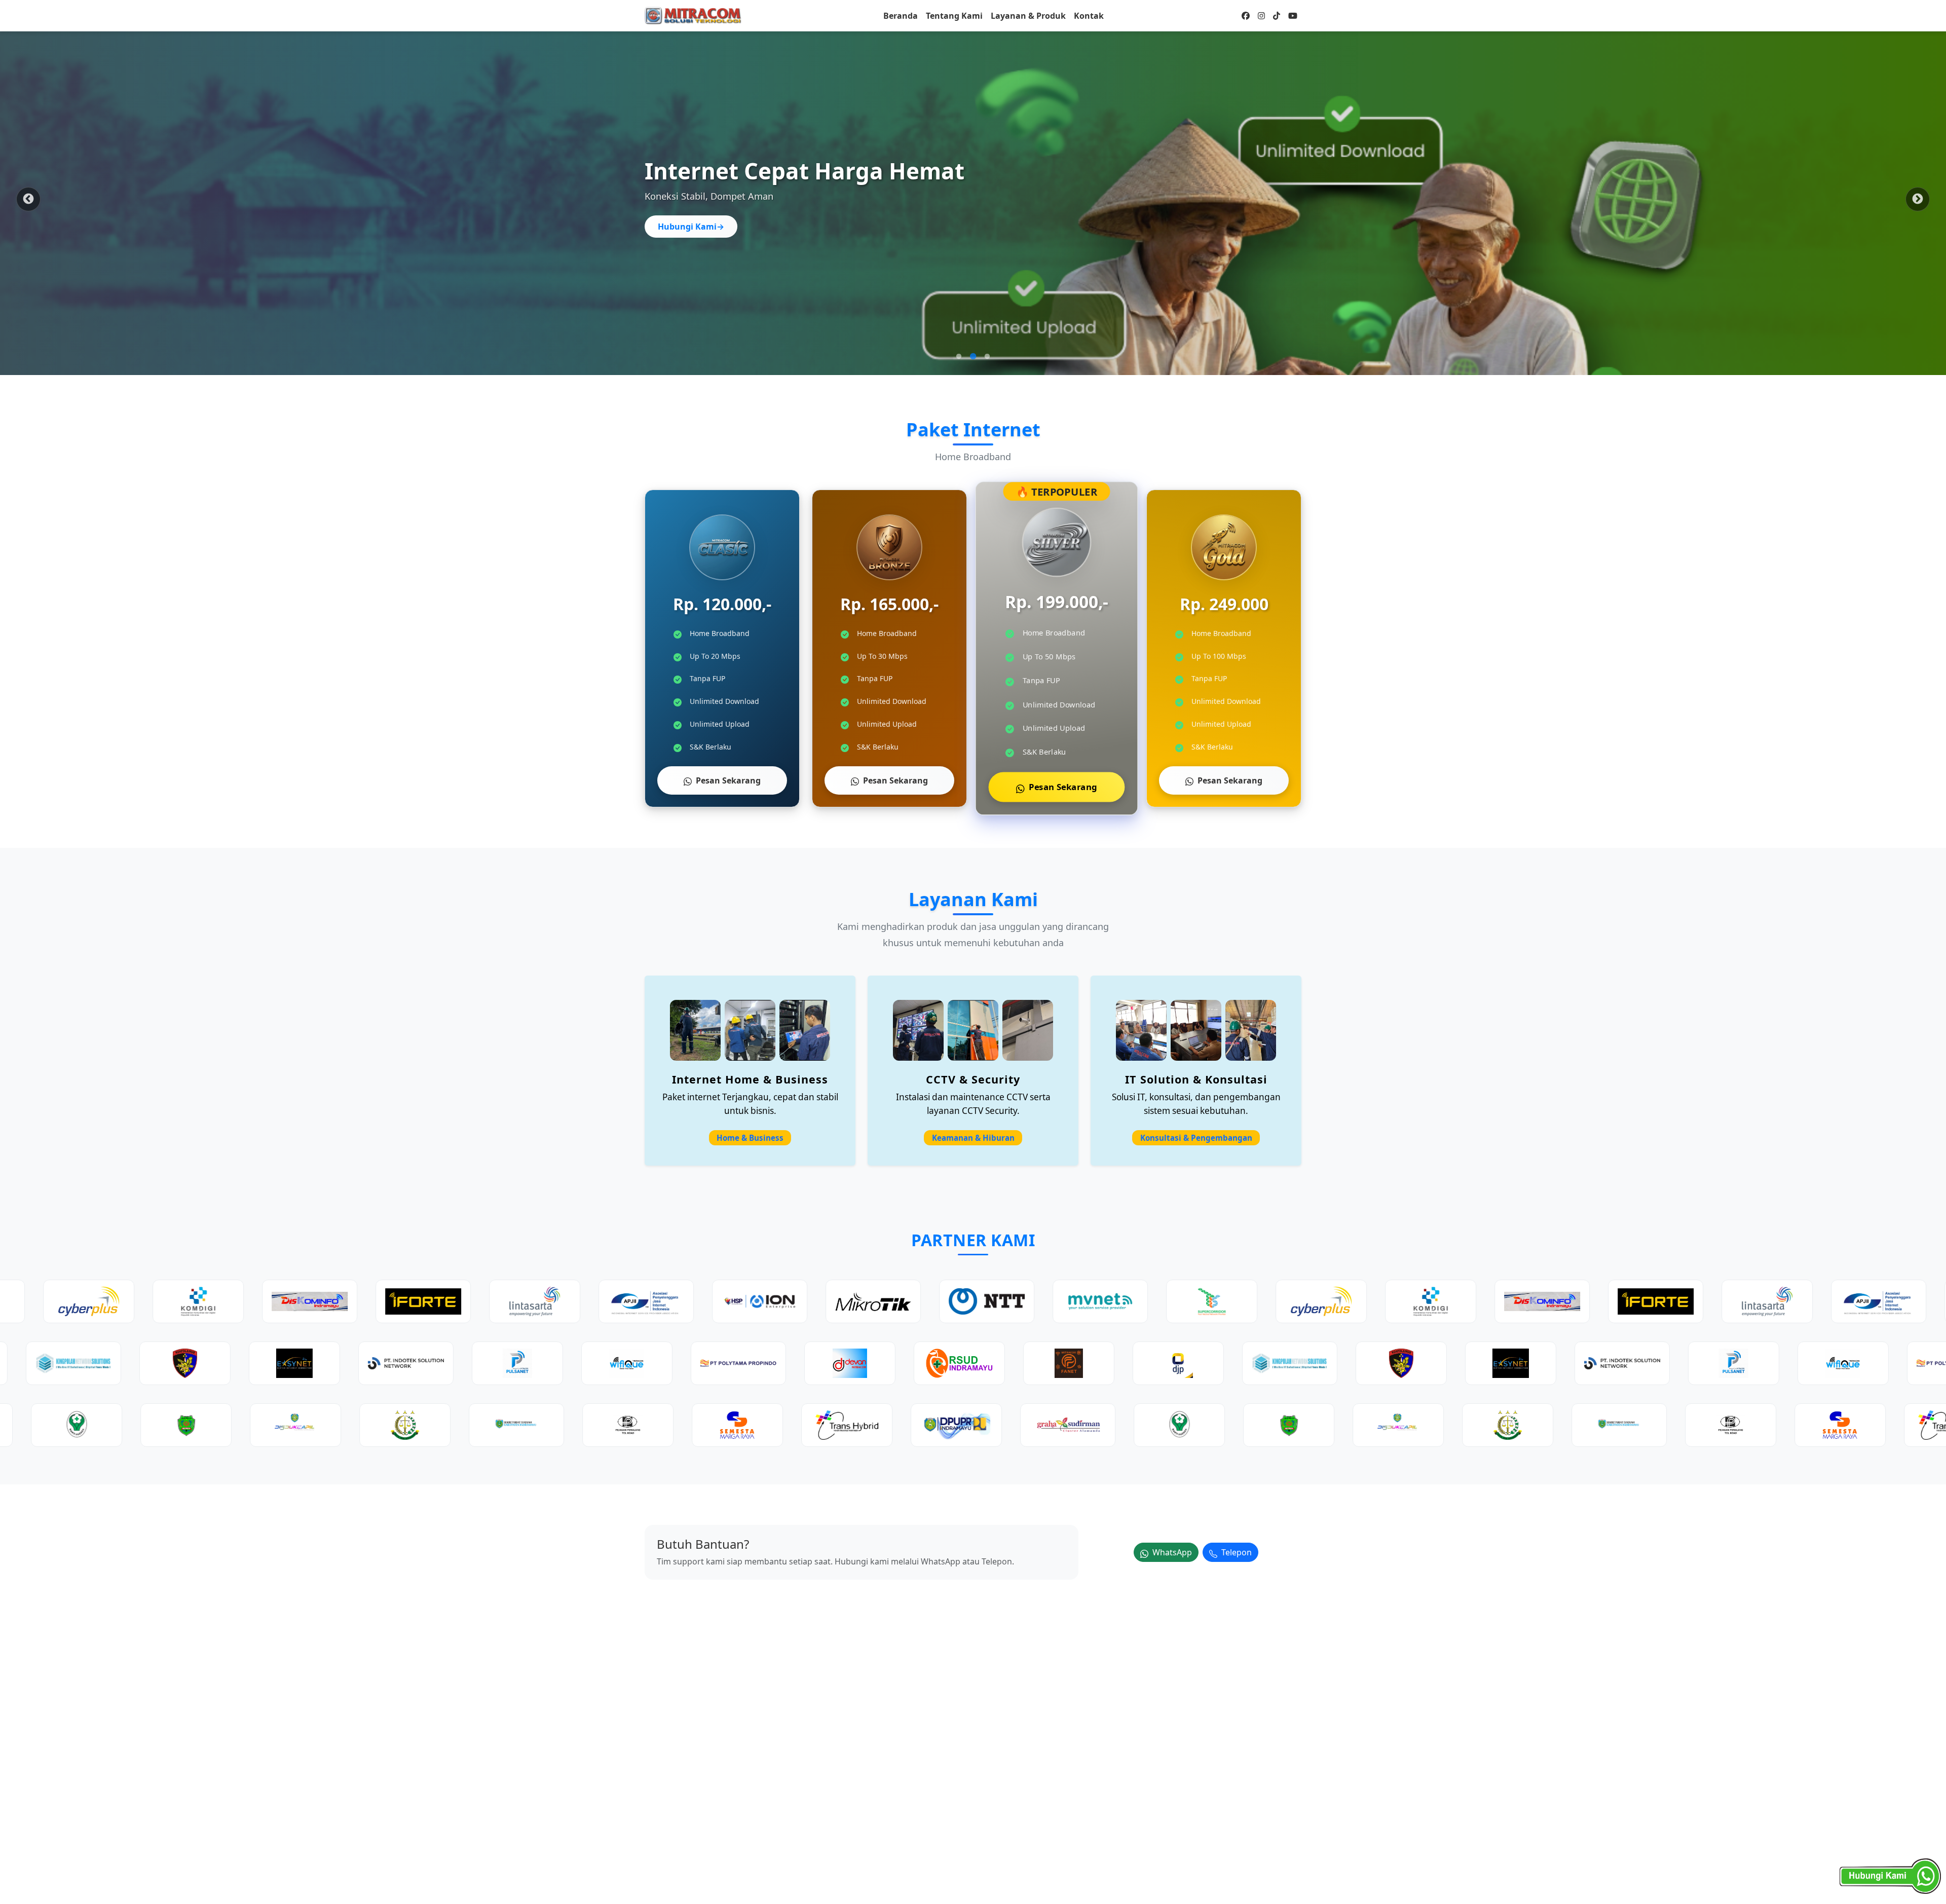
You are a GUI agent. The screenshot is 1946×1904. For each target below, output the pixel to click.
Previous (28, 199)
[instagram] (1261, 16)
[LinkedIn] (1277, 16)
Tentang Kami (954, 16)
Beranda (901, 16)
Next (1918, 199)
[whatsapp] (1293, 16)
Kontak (1089, 16)
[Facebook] (1246, 16)
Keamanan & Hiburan (973, 1138)
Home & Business (750, 1138)
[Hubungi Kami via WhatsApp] (1890, 1876)
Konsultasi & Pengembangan (1196, 1138)
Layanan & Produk (1028, 16)
